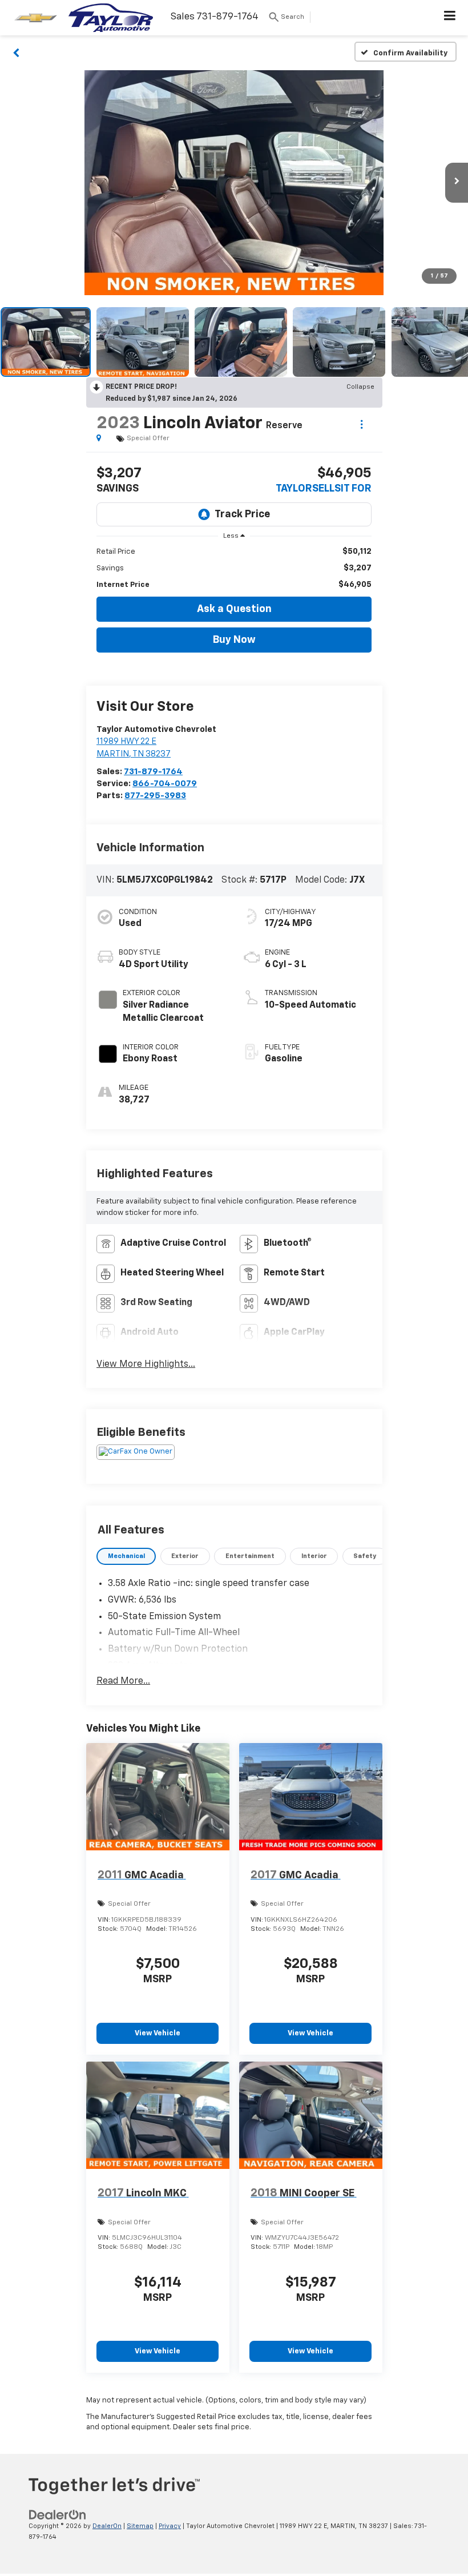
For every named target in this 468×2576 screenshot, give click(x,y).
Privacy (170, 2526)
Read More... (123, 1681)
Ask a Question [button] (234, 609)
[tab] (126, 1557)
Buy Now (234, 640)
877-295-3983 (155, 796)
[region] (234, 568)
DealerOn (107, 2526)
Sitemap (140, 2526)
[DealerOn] (58, 2515)
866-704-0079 (165, 784)
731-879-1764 (153, 772)
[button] (16, 52)
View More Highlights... (146, 1365)
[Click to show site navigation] (450, 18)
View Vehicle (158, 2033)
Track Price (242, 514)
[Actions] (362, 424)
